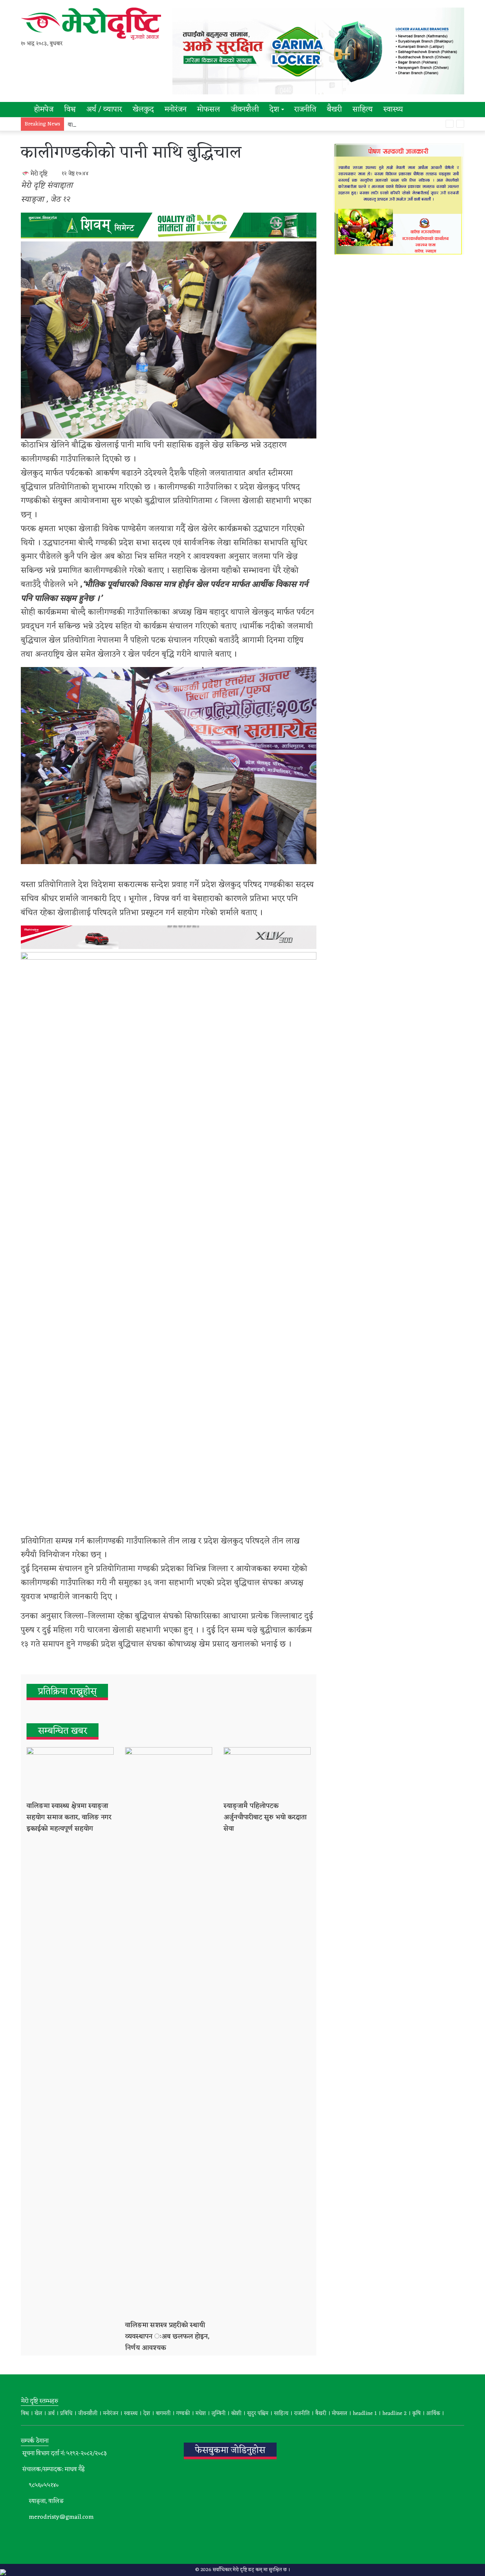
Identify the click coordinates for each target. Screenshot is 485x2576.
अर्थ (51, 2414)
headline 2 (394, 2414)
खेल (38, 2414)
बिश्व (25, 2414)
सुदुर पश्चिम (258, 2414)
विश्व (70, 110)
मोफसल (209, 110)
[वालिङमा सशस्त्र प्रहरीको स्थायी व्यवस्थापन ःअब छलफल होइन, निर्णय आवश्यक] (169, 2031)
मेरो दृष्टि (39, 174)
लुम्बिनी (218, 2414)
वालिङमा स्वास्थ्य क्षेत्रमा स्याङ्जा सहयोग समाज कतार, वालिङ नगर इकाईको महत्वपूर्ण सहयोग (69, 1817)
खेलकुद (143, 110)
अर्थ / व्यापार (104, 110)
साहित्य (362, 110)
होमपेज (43, 110)
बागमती (163, 2414)
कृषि (416, 2414)
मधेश (201, 2414)
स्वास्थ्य (393, 110)
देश (274, 110)
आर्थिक (433, 2414)
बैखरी (334, 110)
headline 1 (365, 2414)
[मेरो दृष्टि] (91, 24)
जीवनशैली (245, 110)
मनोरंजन (175, 110)
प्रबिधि (66, 2414)
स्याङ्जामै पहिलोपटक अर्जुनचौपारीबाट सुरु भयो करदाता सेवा (265, 1817)
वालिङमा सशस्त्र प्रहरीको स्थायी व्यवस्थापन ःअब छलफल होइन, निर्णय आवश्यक (156, 125)
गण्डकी (183, 2414)
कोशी (236, 2414)
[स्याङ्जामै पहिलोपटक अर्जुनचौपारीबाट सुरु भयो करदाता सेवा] (267, 1772)
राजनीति (305, 110)
